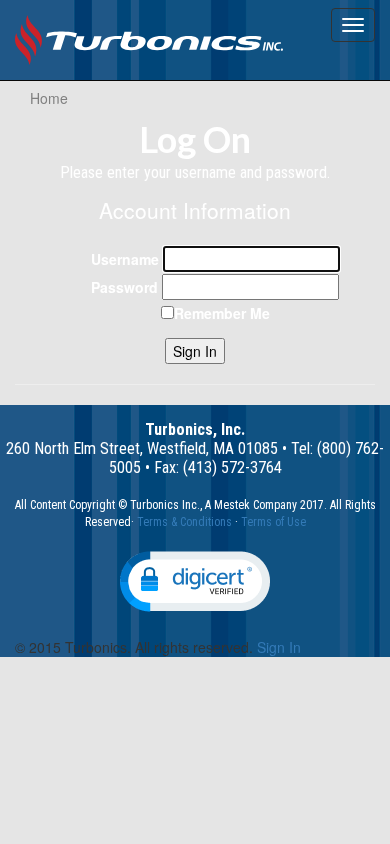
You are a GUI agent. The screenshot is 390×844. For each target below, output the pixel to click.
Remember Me (222, 313)
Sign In (195, 351)
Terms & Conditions (184, 522)
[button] (195, 581)
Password (124, 287)
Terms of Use (273, 522)
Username (125, 259)
